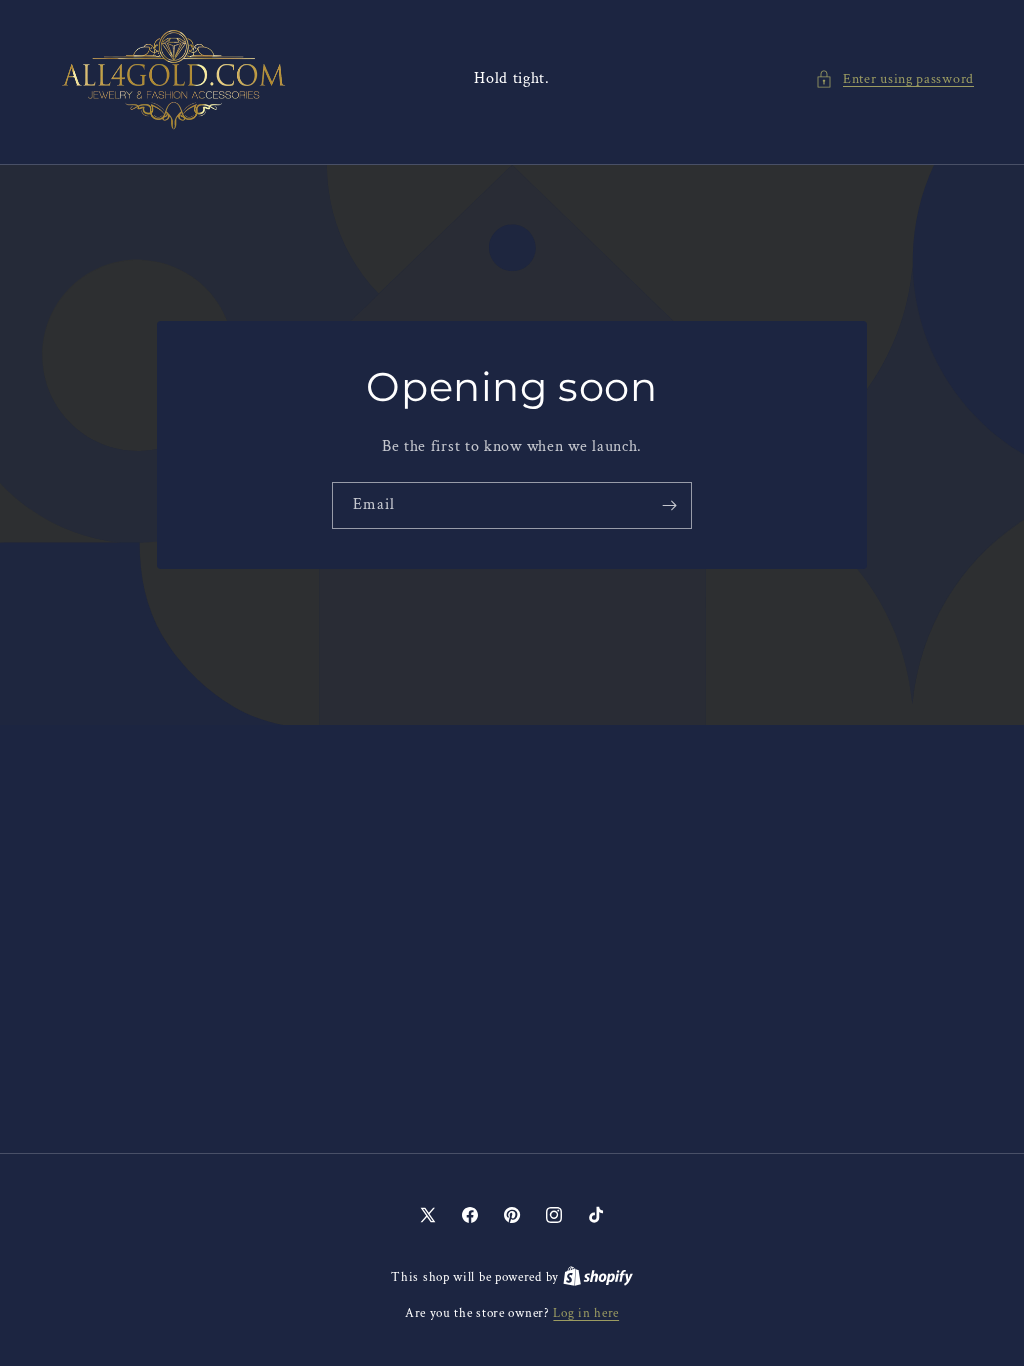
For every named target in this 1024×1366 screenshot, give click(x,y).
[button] (894, 79)
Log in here (586, 1313)
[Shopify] (598, 1277)
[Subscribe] (669, 504)
